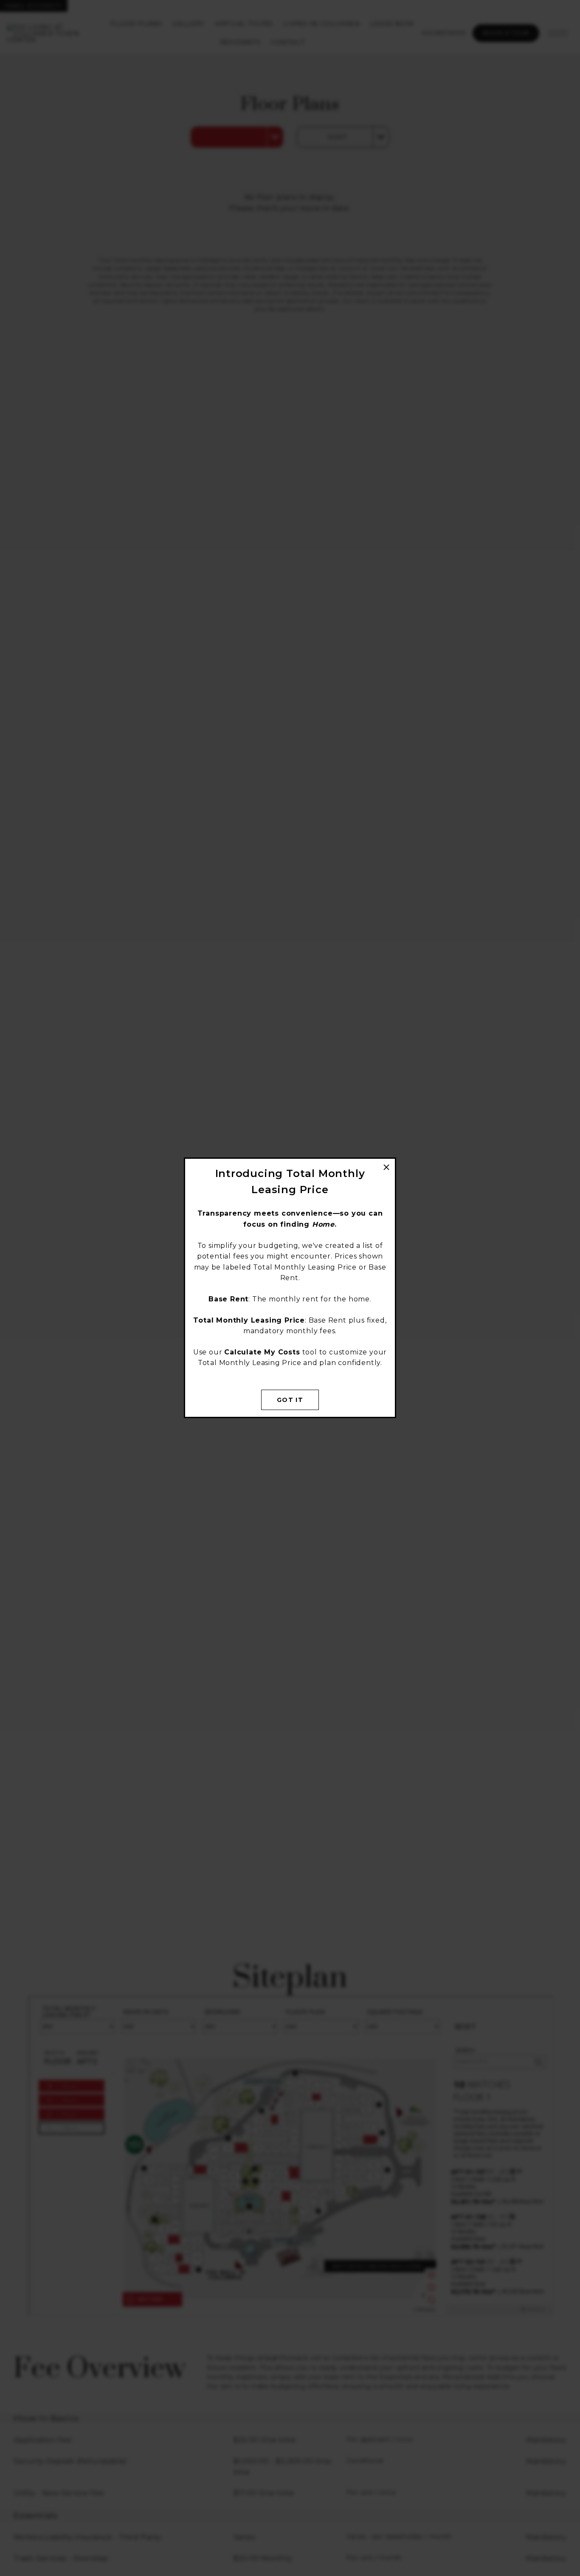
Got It (290, 1400)
